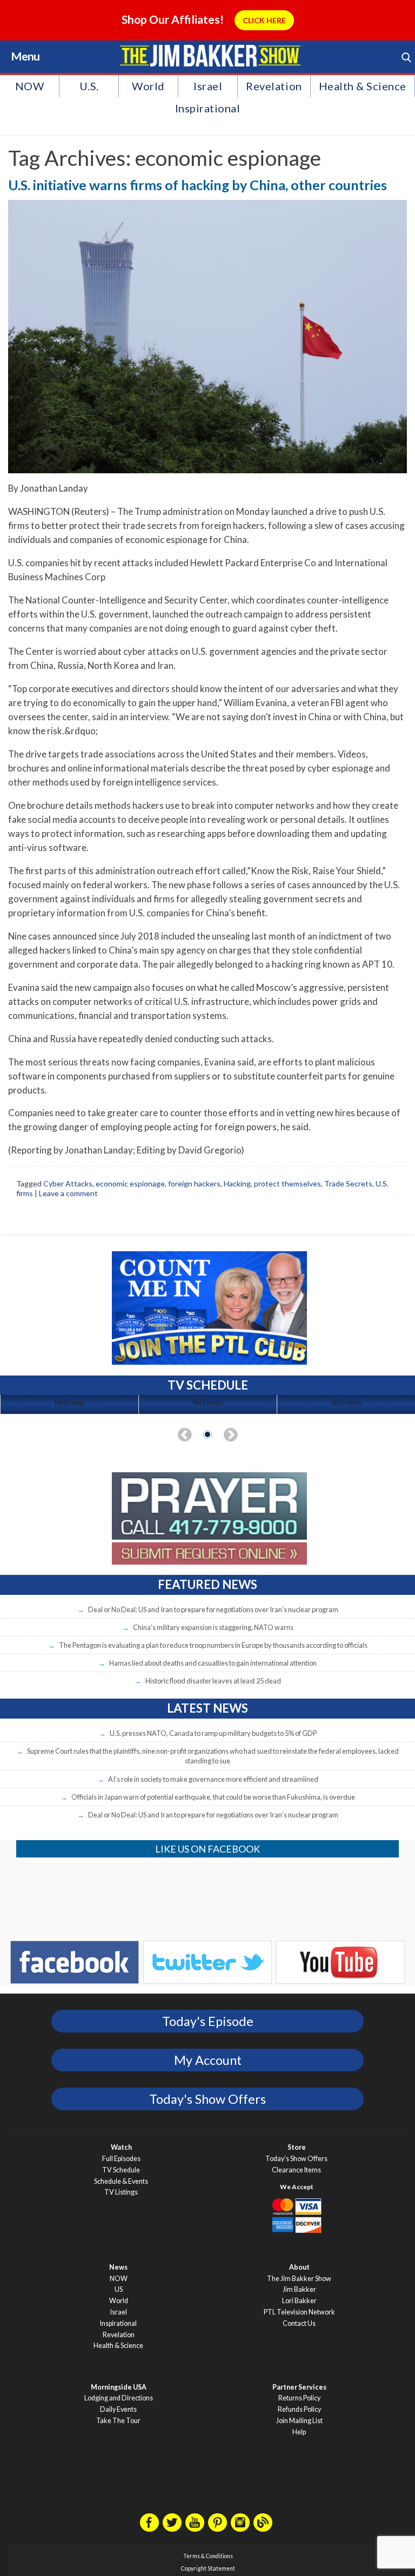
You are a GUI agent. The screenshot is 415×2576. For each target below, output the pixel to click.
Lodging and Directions (119, 2398)
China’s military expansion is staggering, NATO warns (213, 1627)
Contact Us (299, 2323)
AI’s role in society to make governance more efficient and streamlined (213, 1779)
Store (297, 2147)
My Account (208, 2060)
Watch (121, 2147)
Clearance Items (296, 2170)
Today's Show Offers (207, 2099)
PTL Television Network (299, 2312)
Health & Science (363, 86)
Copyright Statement (208, 2568)
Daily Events (118, 2409)
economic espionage (130, 1183)
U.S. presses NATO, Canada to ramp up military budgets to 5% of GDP (213, 1733)
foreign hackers (194, 1183)
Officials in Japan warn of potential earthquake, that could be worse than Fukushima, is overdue (213, 1797)
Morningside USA (119, 2387)
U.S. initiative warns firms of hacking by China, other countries (198, 185)
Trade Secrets (348, 1183)
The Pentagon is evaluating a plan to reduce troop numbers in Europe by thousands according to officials (213, 1645)
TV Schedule (121, 2170)
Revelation (274, 86)
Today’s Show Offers (296, 2159)
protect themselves (287, 1183)
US (119, 2289)
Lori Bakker (299, 2301)
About (299, 2267)
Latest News (207, 1708)
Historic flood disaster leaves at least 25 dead (213, 1681)
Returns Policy (299, 2398)
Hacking (237, 1183)
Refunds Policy (299, 2409)
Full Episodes (121, 2159)
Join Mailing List (299, 2421)
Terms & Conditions (208, 2556)
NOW (30, 86)
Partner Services (299, 2387)
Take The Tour (118, 2421)
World (148, 86)
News (118, 2267)
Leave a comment (68, 1193)
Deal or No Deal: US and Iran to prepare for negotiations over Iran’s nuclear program (213, 1609)
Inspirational (208, 108)
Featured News (207, 1584)
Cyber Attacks (68, 1183)
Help (299, 2432)
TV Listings (121, 2192)
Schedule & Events (121, 2181)
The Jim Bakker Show (299, 2279)
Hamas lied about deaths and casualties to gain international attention (213, 1663)
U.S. (89, 86)
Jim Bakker (210, 56)
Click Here (264, 20)
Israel (208, 86)
